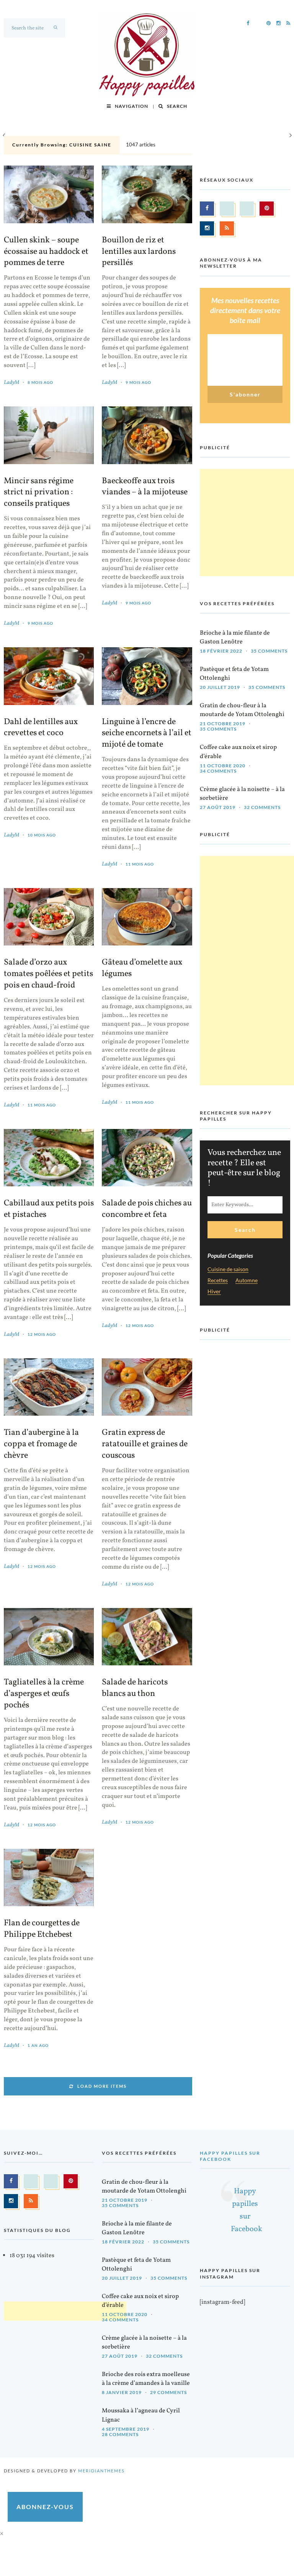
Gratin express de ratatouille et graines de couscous (145, 1444)
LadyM (11, 383)
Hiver (214, 1292)
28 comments (120, 2434)
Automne (247, 1281)
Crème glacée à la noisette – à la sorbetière (242, 794)
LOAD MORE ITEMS (102, 2086)
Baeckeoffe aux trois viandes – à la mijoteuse (145, 487)
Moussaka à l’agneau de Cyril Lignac (141, 2415)
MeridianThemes (101, 2471)
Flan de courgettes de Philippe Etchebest (42, 1929)
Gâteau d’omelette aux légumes (142, 968)
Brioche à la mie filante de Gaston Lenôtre (235, 638)
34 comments (218, 771)
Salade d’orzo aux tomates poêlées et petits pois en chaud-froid (48, 974)
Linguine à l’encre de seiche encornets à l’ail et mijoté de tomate (147, 734)
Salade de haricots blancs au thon (135, 1688)
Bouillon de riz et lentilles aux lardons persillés (139, 252)
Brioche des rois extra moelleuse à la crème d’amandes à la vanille (146, 2379)
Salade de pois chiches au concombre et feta (147, 1209)
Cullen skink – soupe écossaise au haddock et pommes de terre (46, 252)
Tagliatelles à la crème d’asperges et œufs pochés (44, 1694)
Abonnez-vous (45, 2507)
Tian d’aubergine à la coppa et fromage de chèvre (41, 1444)
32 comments (262, 807)
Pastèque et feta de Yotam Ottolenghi (234, 674)
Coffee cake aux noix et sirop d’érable (238, 752)
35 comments (269, 651)
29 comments (168, 2392)
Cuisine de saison (228, 1269)
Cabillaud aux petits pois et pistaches (49, 1209)
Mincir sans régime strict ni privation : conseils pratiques (39, 493)
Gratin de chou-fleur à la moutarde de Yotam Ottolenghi (242, 710)
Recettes (218, 1281)
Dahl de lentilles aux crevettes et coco (41, 728)
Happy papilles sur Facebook (230, 2156)
